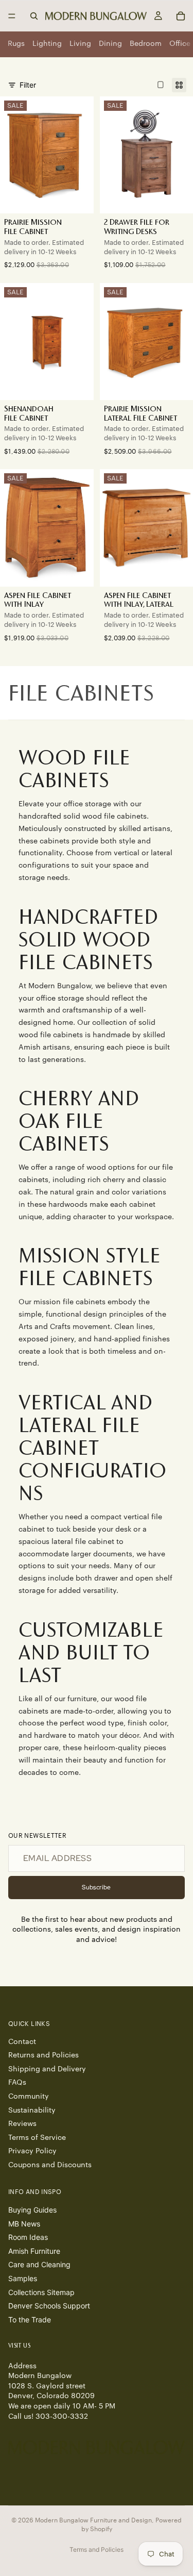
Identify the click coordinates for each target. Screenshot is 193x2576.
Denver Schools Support (49, 2306)
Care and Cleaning (39, 2265)
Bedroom (146, 44)
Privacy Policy (32, 2152)
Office (180, 44)
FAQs (17, 2083)
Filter (28, 85)
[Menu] (12, 16)
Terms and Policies (97, 2549)
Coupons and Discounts (50, 2165)
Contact (22, 2042)
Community (29, 2097)
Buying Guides (32, 2210)
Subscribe (96, 1887)
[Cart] (181, 16)
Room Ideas (28, 2238)
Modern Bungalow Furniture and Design (93, 2520)
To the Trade (30, 2320)
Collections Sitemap (41, 2292)
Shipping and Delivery (47, 2069)
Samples (23, 2279)
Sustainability (32, 2110)
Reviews (22, 2124)
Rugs (16, 44)
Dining (110, 44)
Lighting (47, 44)
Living (80, 44)
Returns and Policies (43, 2056)
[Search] (34, 16)
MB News (24, 2224)
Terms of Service (37, 2138)
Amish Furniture (34, 2251)
